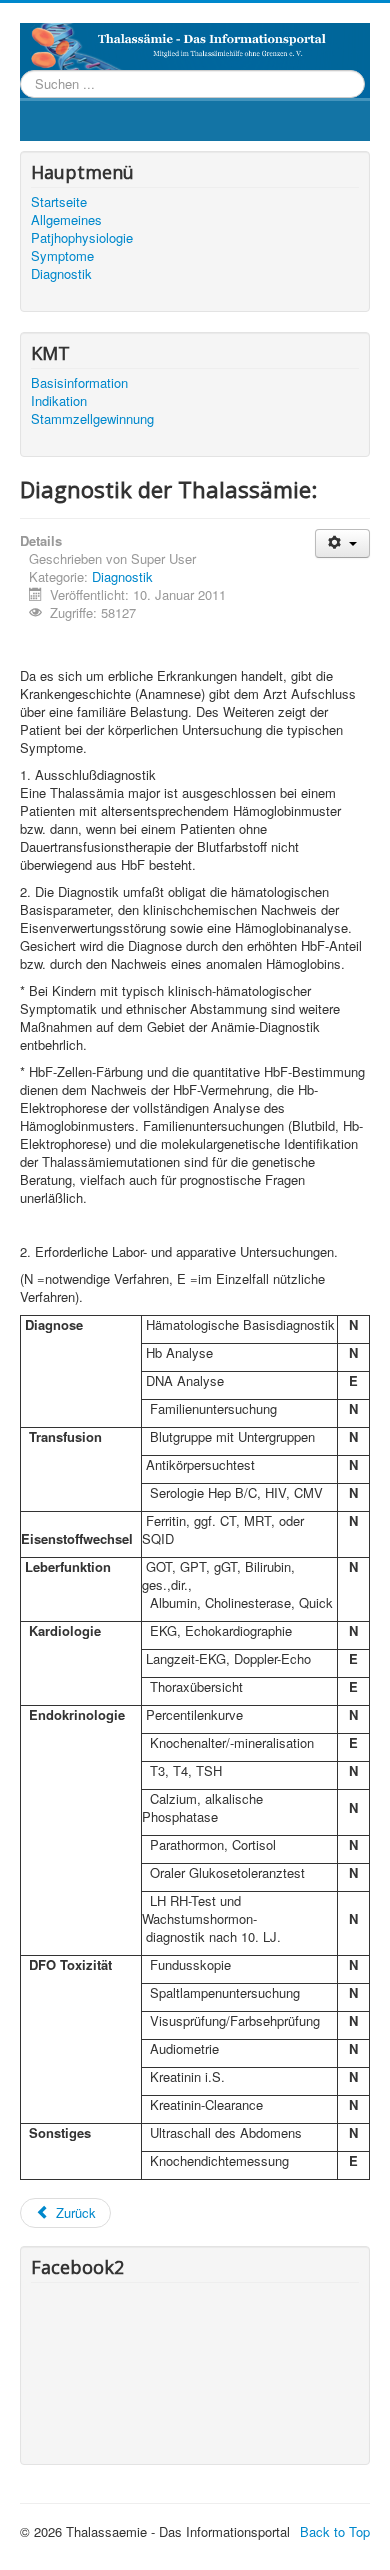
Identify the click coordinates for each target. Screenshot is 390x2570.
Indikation (59, 401)
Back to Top (335, 2531)
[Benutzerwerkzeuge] (342, 543)
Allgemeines (66, 220)
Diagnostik (61, 274)
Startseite (59, 202)
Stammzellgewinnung (92, 419)
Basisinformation (79, 383)
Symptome (62, 256)
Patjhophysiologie (82, 238)
